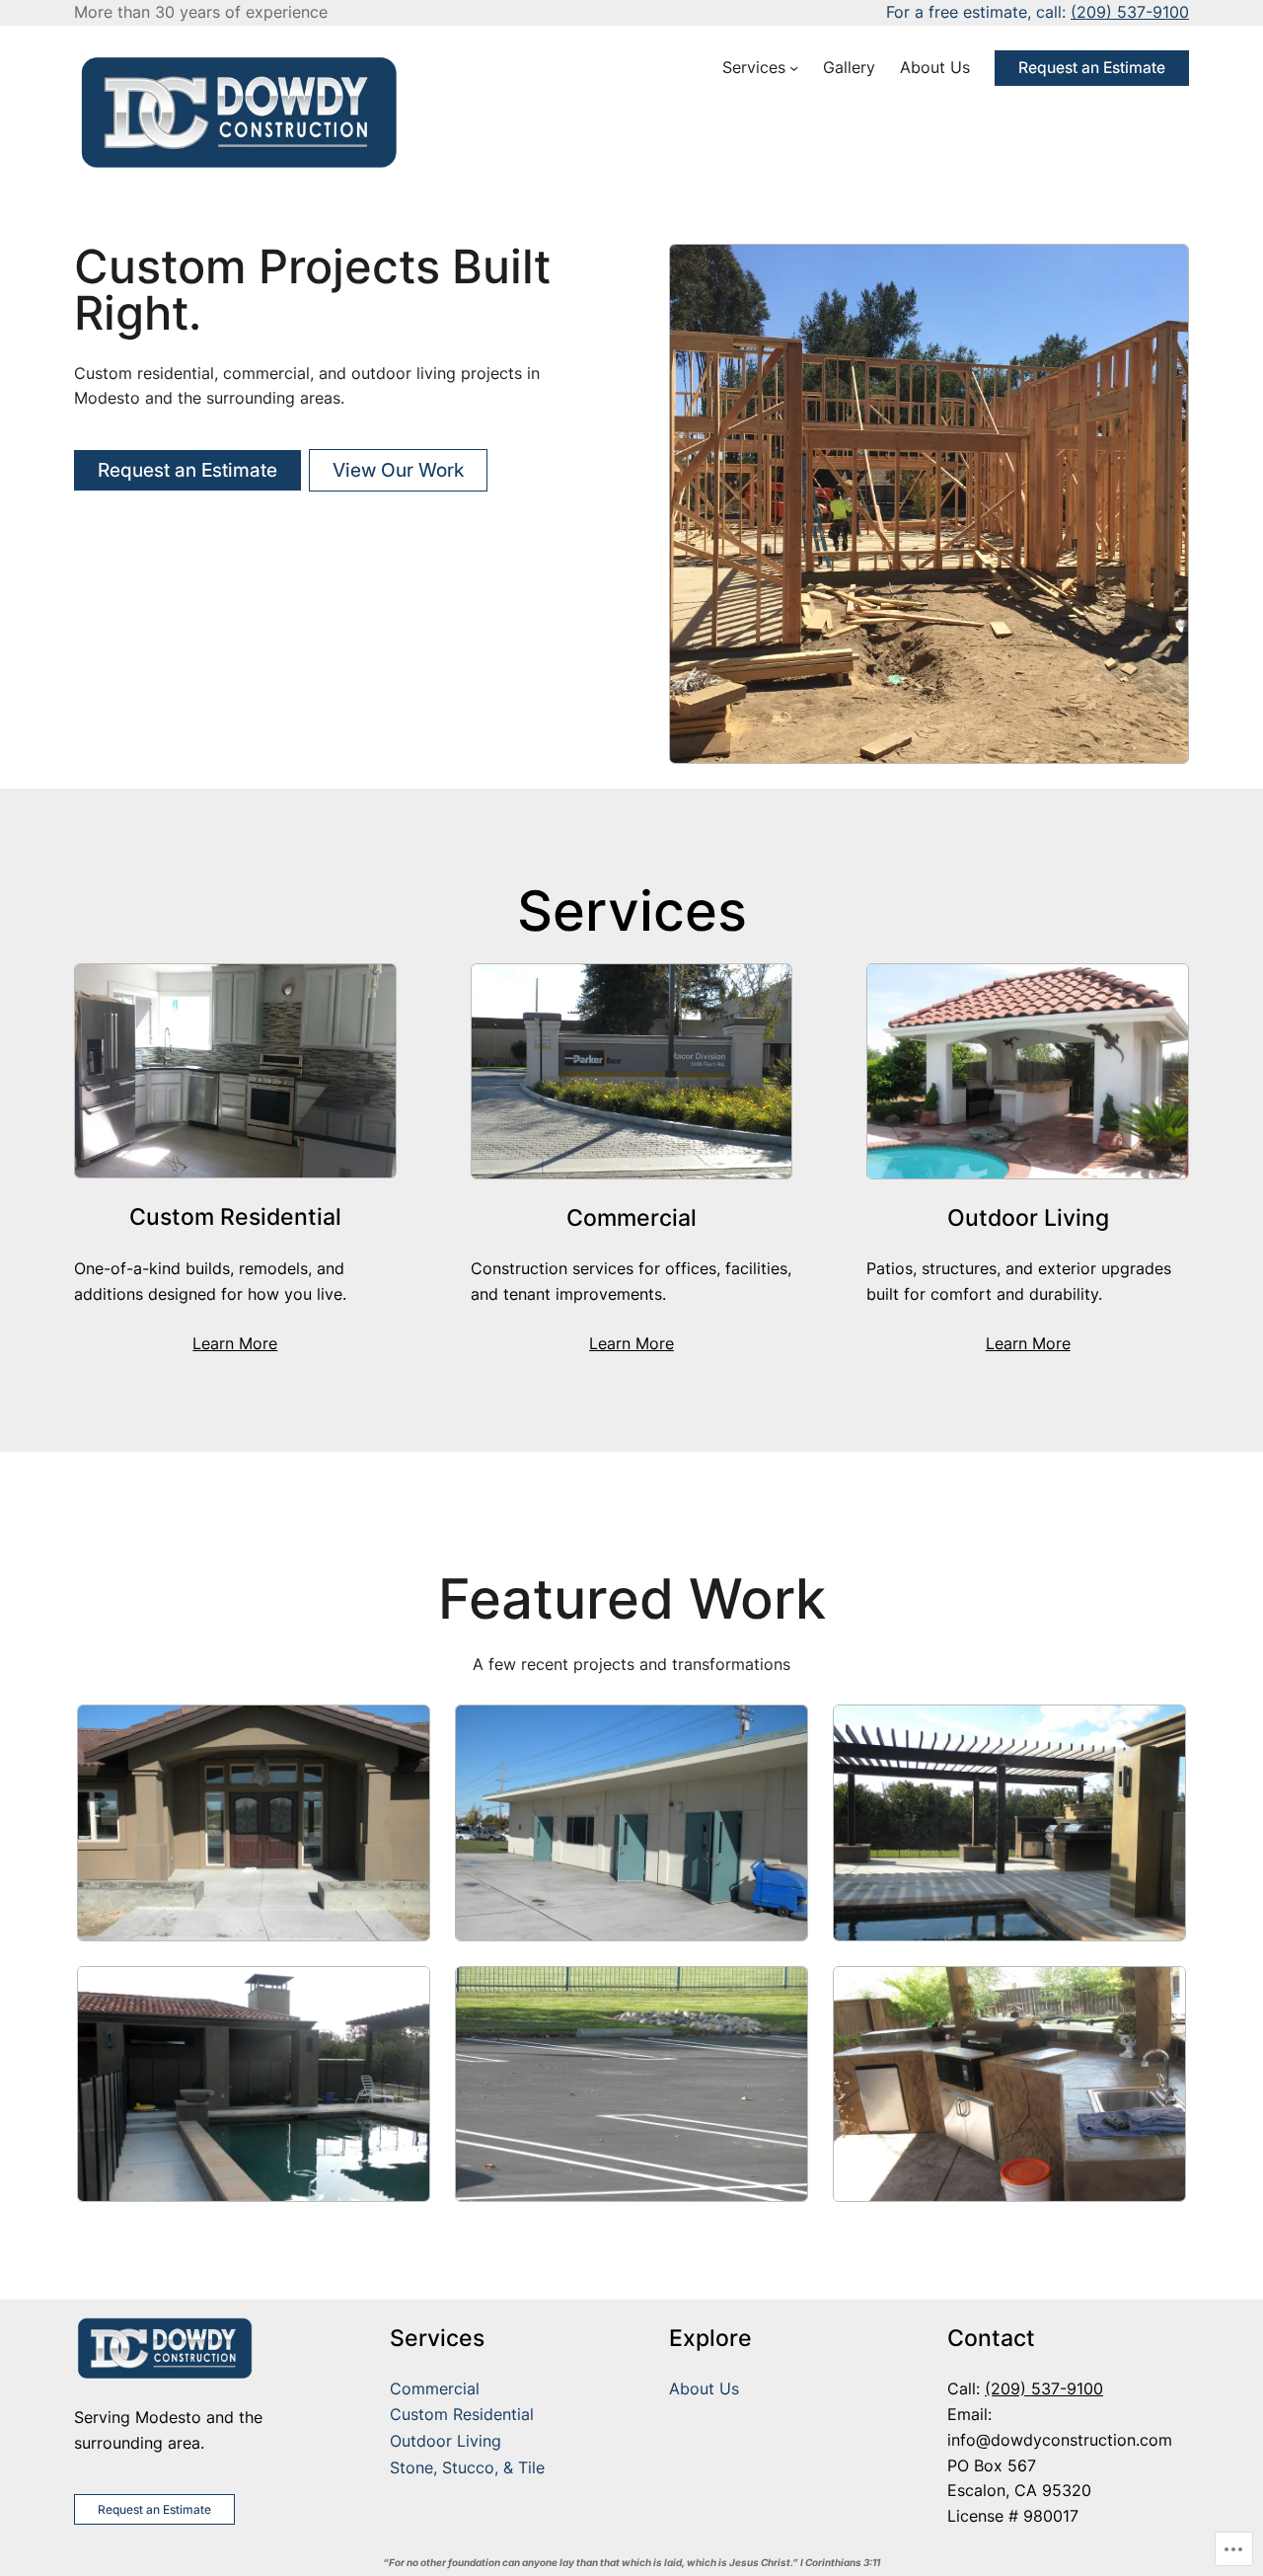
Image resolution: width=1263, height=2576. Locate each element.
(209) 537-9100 (1130, 12)
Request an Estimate (1092, 68)
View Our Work (398, 470)
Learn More (235, 1344)
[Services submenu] (794, 68)
